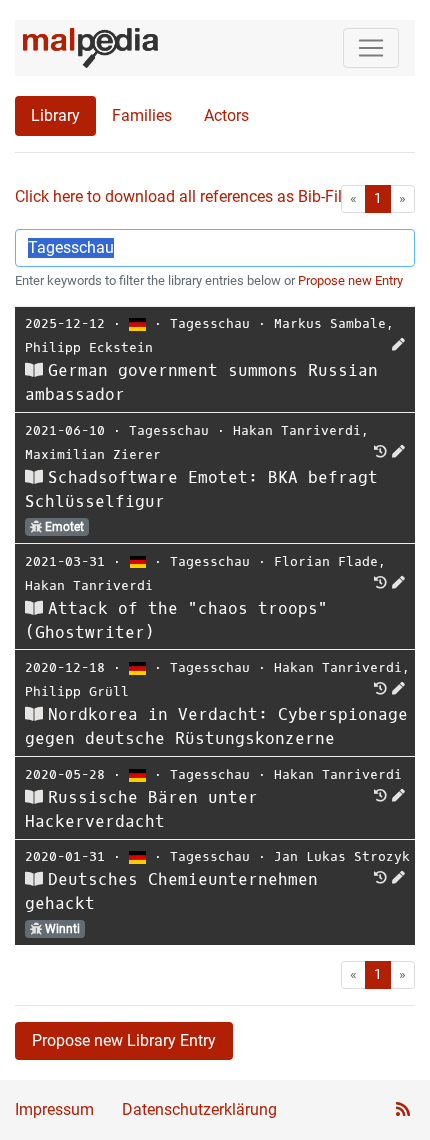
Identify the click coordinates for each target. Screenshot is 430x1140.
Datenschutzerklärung (199, 1109)
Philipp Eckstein (89, 347)
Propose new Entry (350, 280)
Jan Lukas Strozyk (342, 856)
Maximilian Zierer (93, 454)
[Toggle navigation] (371, 48)
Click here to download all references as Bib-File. (184, 196)
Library (55, 115)
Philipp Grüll (77, 691)
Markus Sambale (330, 323)
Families (142, 115)
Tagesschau (210, 323)
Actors (226, 115)
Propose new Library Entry (124, 1040)
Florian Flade (326, 561)
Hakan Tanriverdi (297, 430)
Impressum (54, 1109)
